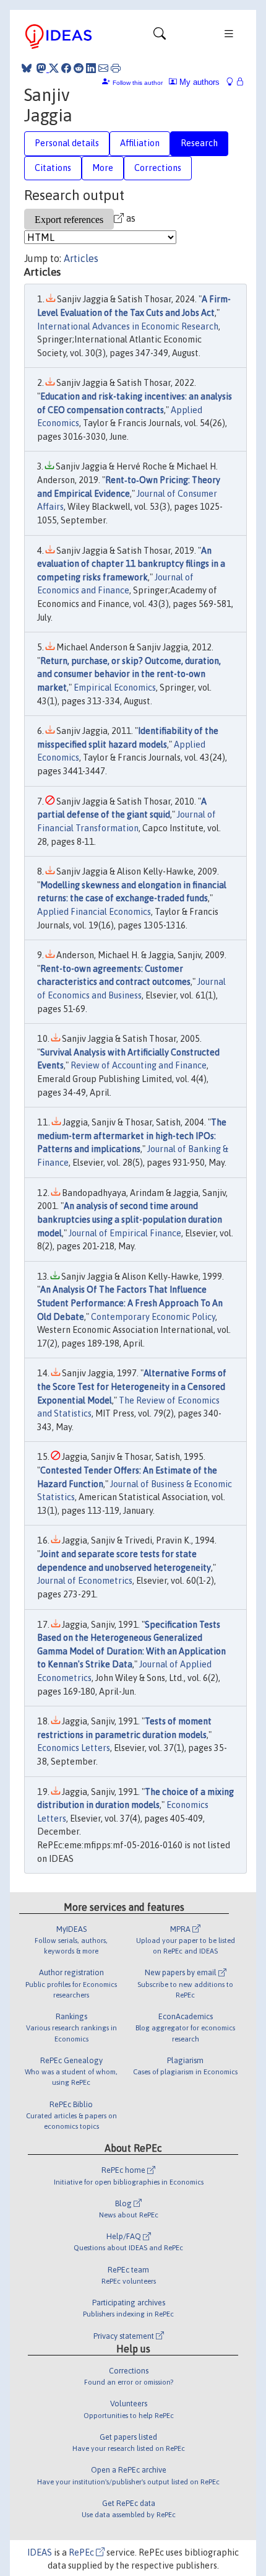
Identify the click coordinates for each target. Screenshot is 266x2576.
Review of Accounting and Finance (139, 1065)
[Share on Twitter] (54, 68)
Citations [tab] (53, 168)
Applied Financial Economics (94, 912)
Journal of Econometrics (85, 1581)
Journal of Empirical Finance (125, 1233)
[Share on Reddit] (79, 68)
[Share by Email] (103, 68)
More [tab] (103, 168)
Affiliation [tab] (140, 143)
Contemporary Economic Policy (153, 1317)
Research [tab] (199, 143)
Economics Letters (74, 1748)
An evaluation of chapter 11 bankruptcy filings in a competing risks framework (131, 564)
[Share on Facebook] (66, 68)
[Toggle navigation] (160, 37)
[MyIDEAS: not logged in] (233, 82)
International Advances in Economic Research (128, 326)
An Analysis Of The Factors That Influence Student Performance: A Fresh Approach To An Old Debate (130, 1303)
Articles (81, 258)
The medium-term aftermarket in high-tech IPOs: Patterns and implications (132, 1136)
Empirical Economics (115, 688)
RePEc (82, 2552)
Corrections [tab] (158, 168)
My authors (198, 82)
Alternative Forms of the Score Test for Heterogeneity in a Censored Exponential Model (132, 1386)
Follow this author (138, 83)
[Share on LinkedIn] (91, 68)
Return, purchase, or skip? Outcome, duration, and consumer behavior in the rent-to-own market (129, 674)
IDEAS (40, 2552)
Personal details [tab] (67, 143)
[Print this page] (116, 68)
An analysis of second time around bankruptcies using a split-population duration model (130, 1219)
